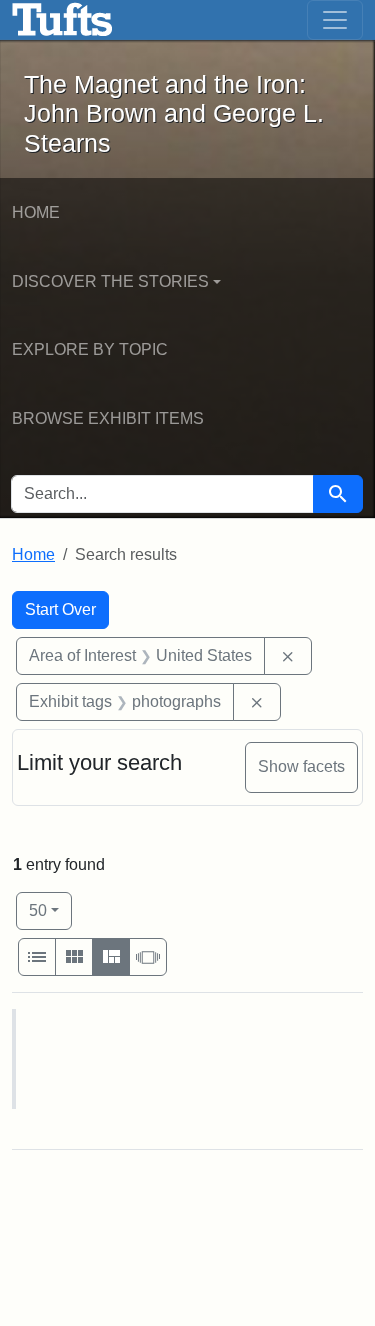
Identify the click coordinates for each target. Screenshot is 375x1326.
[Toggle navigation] (335, 20)
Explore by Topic (90, 349)
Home (36, 212)
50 (50, 910)
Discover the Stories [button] (110, 281)
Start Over (60, 609)
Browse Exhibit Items (108, 418)
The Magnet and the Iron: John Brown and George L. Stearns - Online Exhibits (62, 20)
